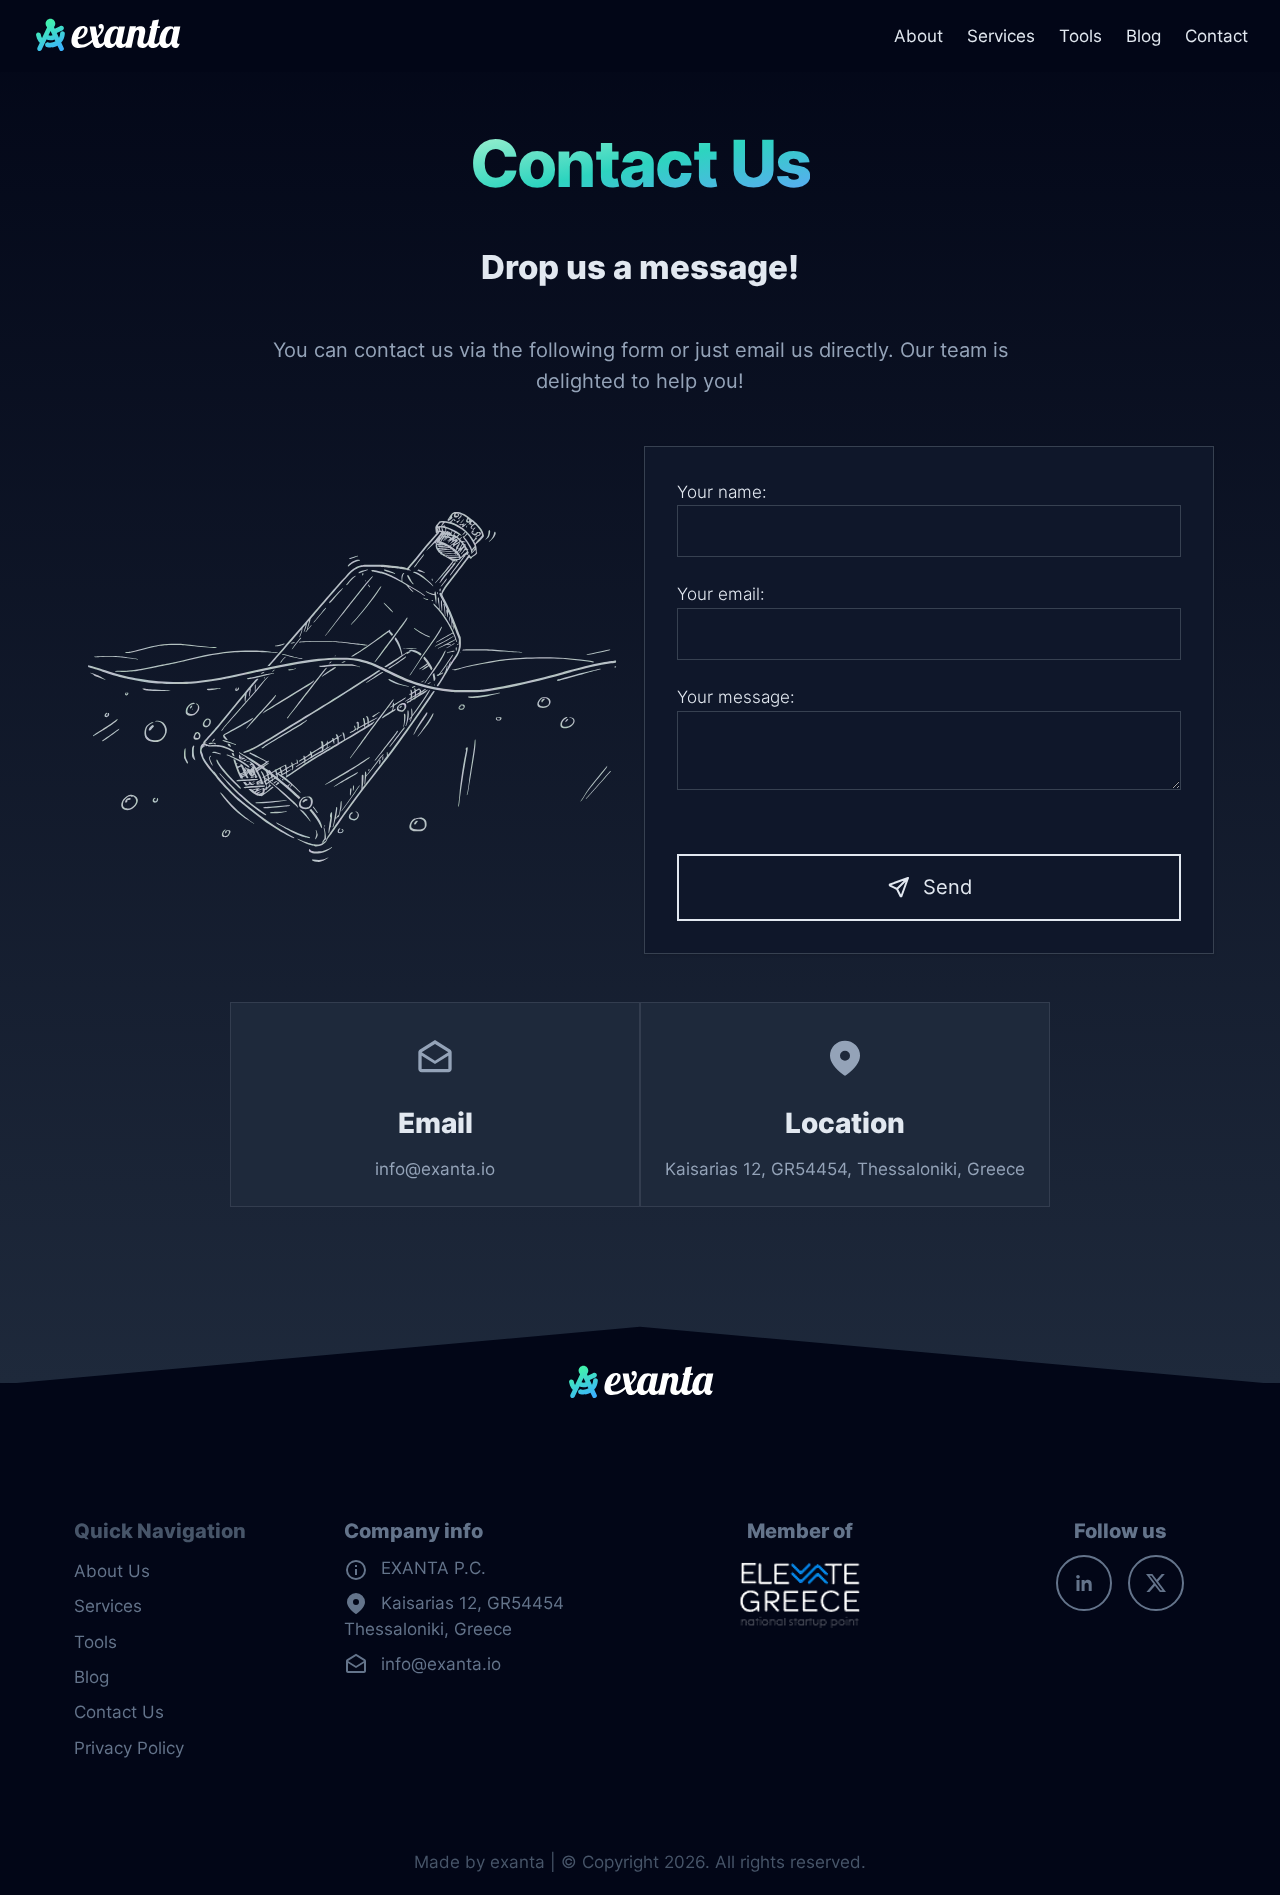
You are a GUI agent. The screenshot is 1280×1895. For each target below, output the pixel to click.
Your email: (721, 594)
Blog (1143, 36)
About (918, 36)
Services (1001, 36)
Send (947, 887)
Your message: (736, 697)
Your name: (722, 492)
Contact (1216, 36)
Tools (1080, 36)
